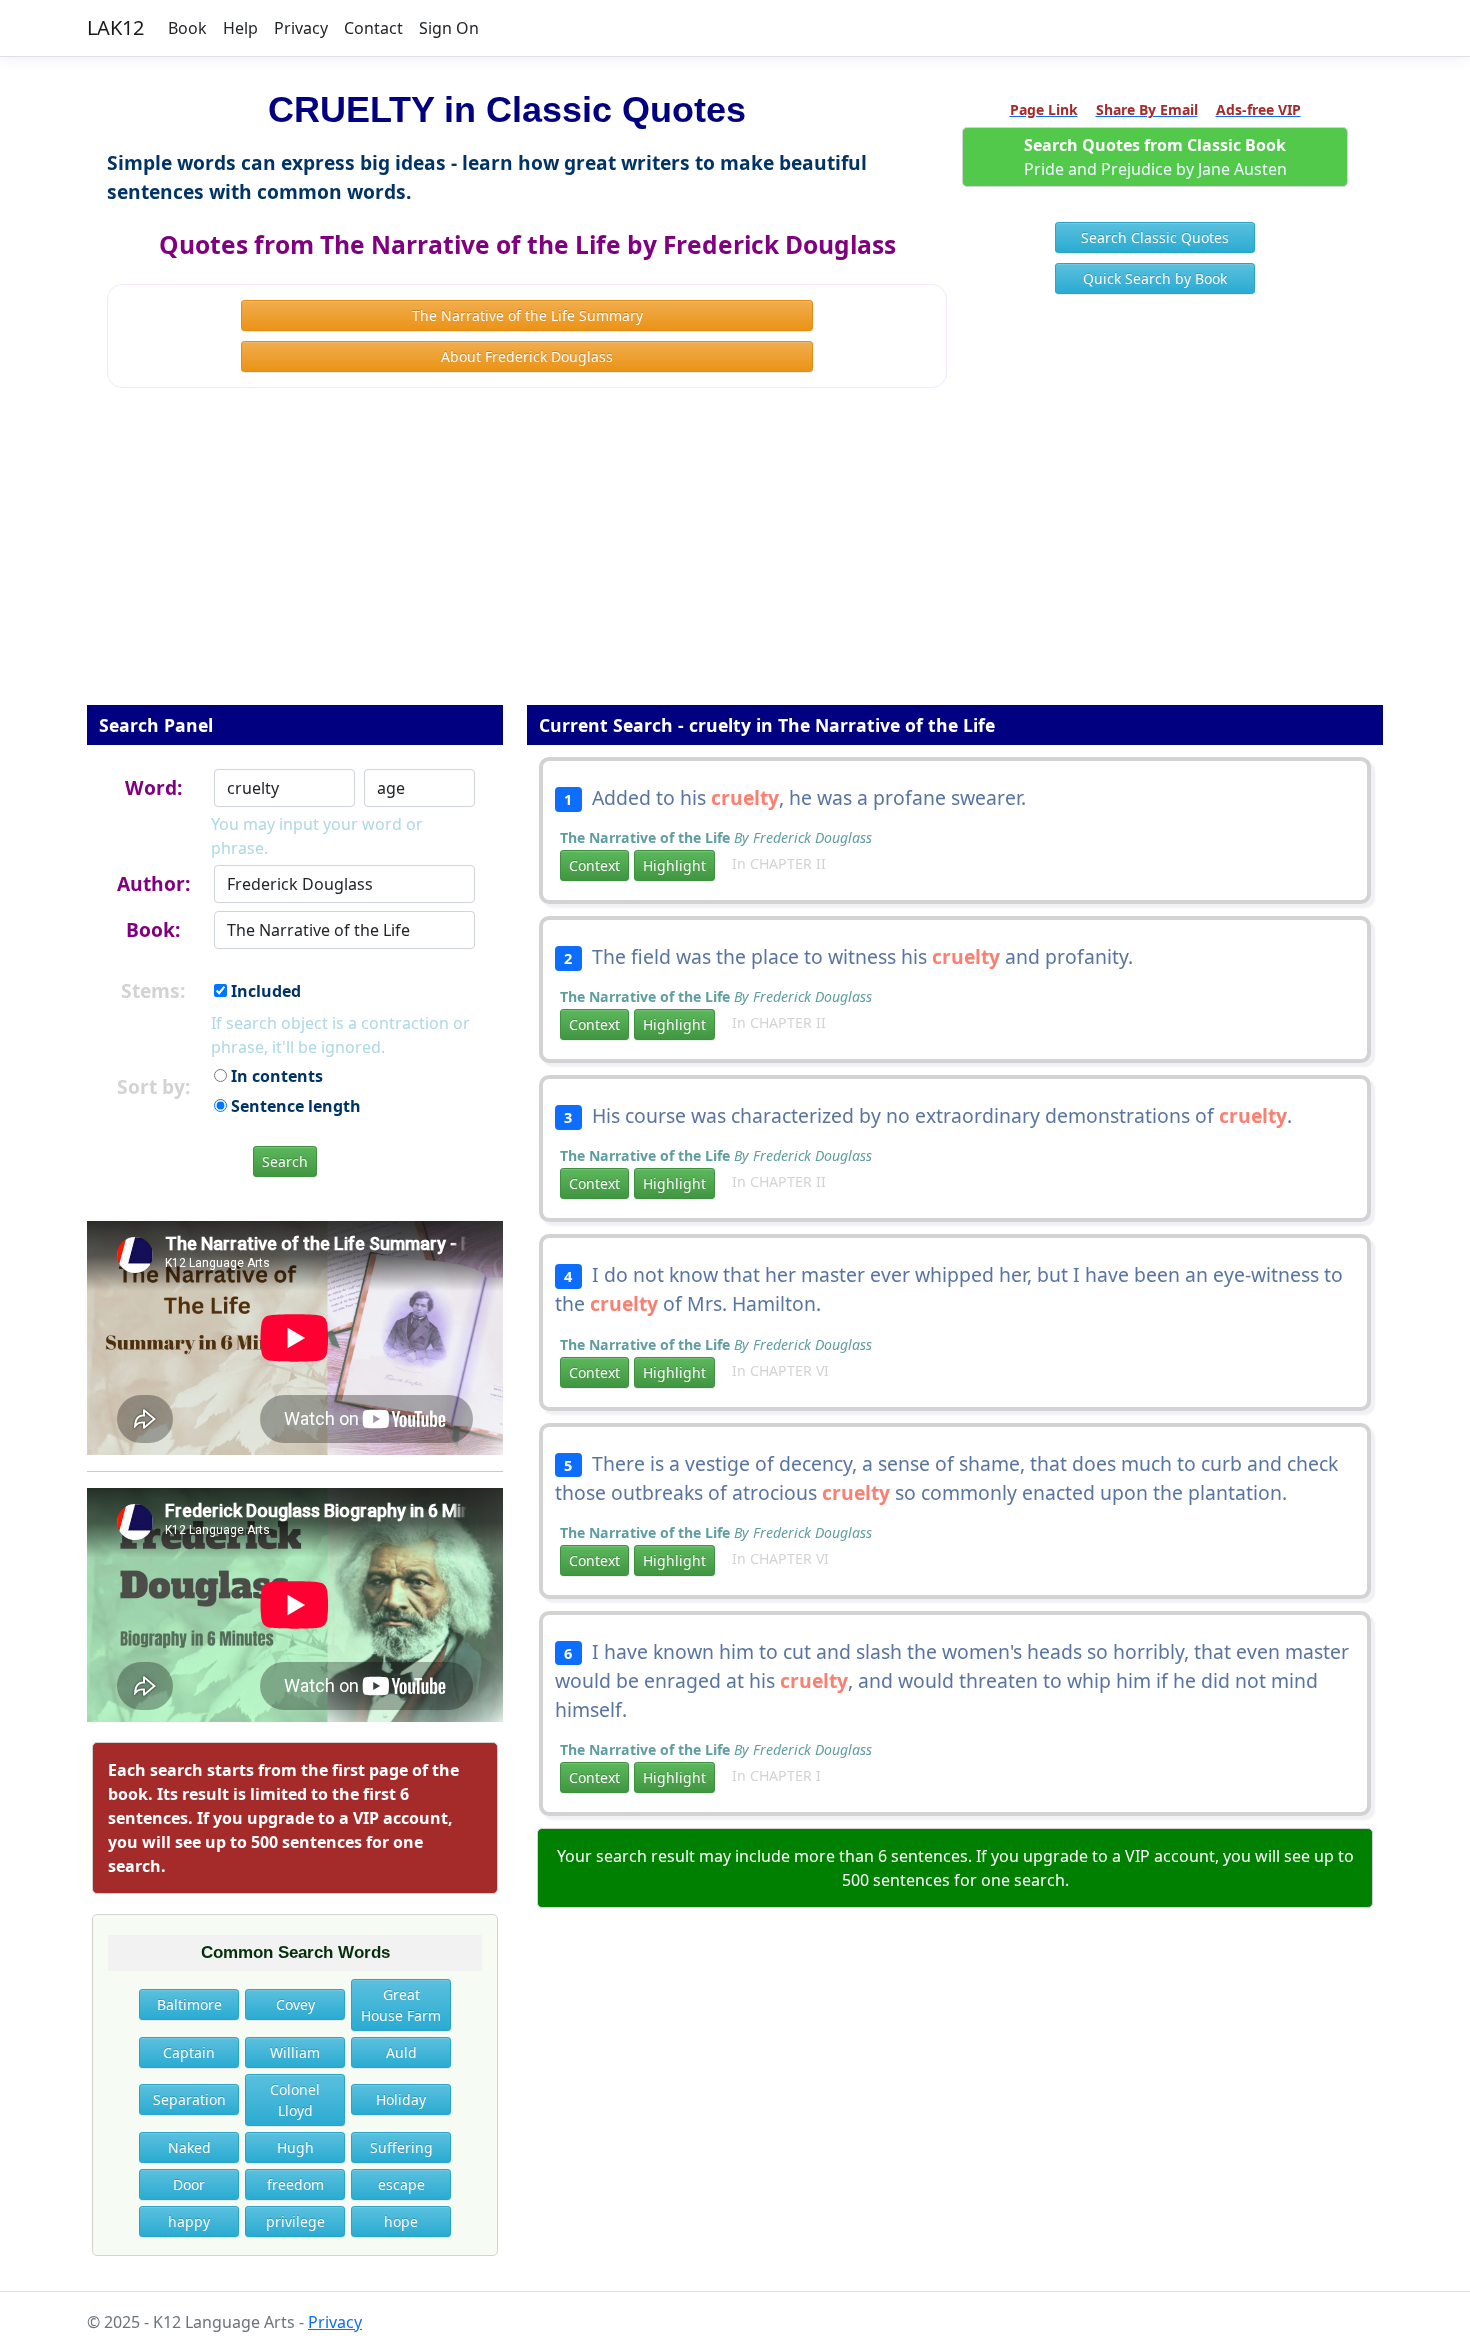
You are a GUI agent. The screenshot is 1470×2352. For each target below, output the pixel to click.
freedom (295, 2184)
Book (187, 28)
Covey (295, 2004)
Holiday (401, 2099)
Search (285, 1161)
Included (264, 991)
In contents (275, 1076)
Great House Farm (401, 2005)
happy (189, 2221)
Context (594, 865)
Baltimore (189, 2004)
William (295, 2052)
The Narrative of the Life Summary (527, 315)
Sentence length (294, 1106)
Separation (189, 2099)
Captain (189, 2052)
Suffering (401, 2147)
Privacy (301, 28)
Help (240, 28)
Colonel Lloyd (295, 2100)
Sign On (449, 28)
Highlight (674, 865)
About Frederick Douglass (527, 356)
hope (401, 2221)
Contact (373, 28)
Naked (189, 2147)
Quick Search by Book (1155, 278)
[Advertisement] (735, 560)
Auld (401, 2052)
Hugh (295, 2147)
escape (401, 2184)
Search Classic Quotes (1155, 237)
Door (189, 2184)
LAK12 (115, 27)
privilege (295, 2221)
